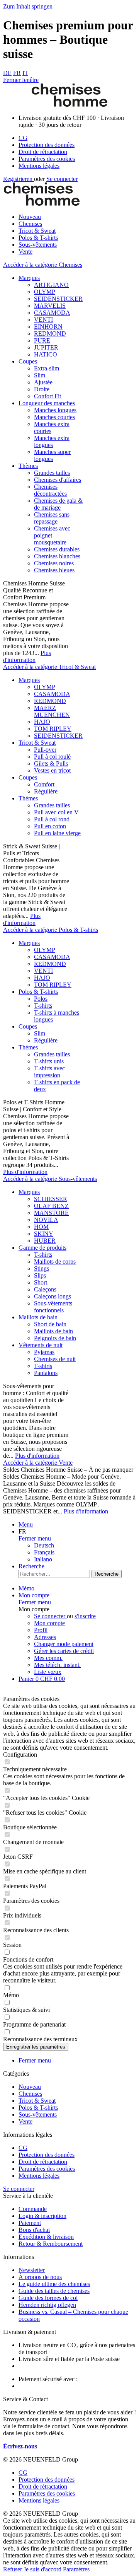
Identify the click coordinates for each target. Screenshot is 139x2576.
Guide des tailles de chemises (54, 2291)
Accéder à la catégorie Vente (38, 1463)
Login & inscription (42, 2216)
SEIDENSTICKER (58, 299)
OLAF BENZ (51, 1206)
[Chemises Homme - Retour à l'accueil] (69, 105)
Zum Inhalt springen (28, 6)
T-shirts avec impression (49, 1072)
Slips (40, 1275)
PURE (42, 340)
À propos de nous (40, 2277)
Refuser (13, 2569)
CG (23, 138)
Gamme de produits (42, 1248)
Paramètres (76, 2569)
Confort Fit (47, 396)
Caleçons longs (53, 1296)
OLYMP (45, 292)
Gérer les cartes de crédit (64, 1651)
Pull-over (45, 750)
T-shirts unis (49, 1061)
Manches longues (55, 410)
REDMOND (50, 334)
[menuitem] (77, 138)
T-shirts (43, 1006)
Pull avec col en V (56, 812)
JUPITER (46, 347)
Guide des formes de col (48, 2298)
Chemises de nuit (55, 1359)
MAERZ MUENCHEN (52, 711)
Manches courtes (54, 417)
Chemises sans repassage (52, 518)
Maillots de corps (55, 1262)
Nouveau (30, 2087)
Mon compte (49, 1623)
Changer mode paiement (64, 1644)
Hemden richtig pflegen (47, 2305)
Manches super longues (52, 455)
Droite (42, 389)
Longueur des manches (47, 403)
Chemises (30, 2094)
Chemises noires (54, 563)
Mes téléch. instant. (57, 1665)
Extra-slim (47, 368)
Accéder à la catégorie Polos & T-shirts (51, 930)
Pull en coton (50, 826)
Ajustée (43, 382)
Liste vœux (48, 1672)
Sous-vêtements (38, 2115)
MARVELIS (50, 306)
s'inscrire (85, 1616)
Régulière (46, 791)
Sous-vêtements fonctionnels (53, 1307)
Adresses (45, 1637)
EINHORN (48, 327)
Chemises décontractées (50, 490)
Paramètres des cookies (47, 159)
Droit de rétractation (43, 152)
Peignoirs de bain (55, 1338)
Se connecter (62, 179)
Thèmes (28, 466)
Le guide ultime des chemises (54, 2284)
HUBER (45, 1241)
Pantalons (46, 1373)
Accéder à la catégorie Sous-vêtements (50, 1179)
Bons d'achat (34, 2230)
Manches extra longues (52, 441)
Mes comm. (48, 1658)
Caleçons (45, 1289)
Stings (42, 1268)
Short (41, 1282)
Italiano (43, 1559)
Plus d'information (27, 656)
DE (7, 73)
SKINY (44, 1234)
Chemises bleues (54, 570)
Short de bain (50, 1324)
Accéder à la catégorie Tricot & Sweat (49, 667)
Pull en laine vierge (57, 833)
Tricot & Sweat (37, 743)
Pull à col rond (52, 819)
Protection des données (47, 145)
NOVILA (46, 1220)
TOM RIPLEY (53, 729)
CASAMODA (52, 313)
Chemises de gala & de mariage (58, 504)
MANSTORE (51, 1213)
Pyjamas (44, 1352)
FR (17, 73)
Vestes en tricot (52, 770)
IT (25, 73)
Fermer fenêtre (21, 80)
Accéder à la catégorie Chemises (43, 265)
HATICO (46, 354)
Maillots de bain (38, 1317)
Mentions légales (39, 166)
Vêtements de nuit (41, 1345)
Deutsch (44, 1545)
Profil (41, 1630)
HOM (41, 1227)
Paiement (30, 2223)
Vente (25, 2121)
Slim (40, 375)
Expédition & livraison (46, 2237)
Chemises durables (57, 549)
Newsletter (32, 2270)
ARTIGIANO (51, 285)
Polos (41, 999)
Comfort (44, 784)
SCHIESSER (51, 1199)
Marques (29, 278)
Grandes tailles (52, 473)
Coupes (28, 361)
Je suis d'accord (43, 2569)
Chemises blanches (57, 556)
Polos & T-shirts (38, 992)
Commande (33, 2209)
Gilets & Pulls (51, 763)
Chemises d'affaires (58, 480)
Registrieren (19, 179)
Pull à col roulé (52, 757)
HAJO (42, 722)
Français (44, 1552)
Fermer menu (35, 1538)
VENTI (43, 320)
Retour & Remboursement (51, 2244)
